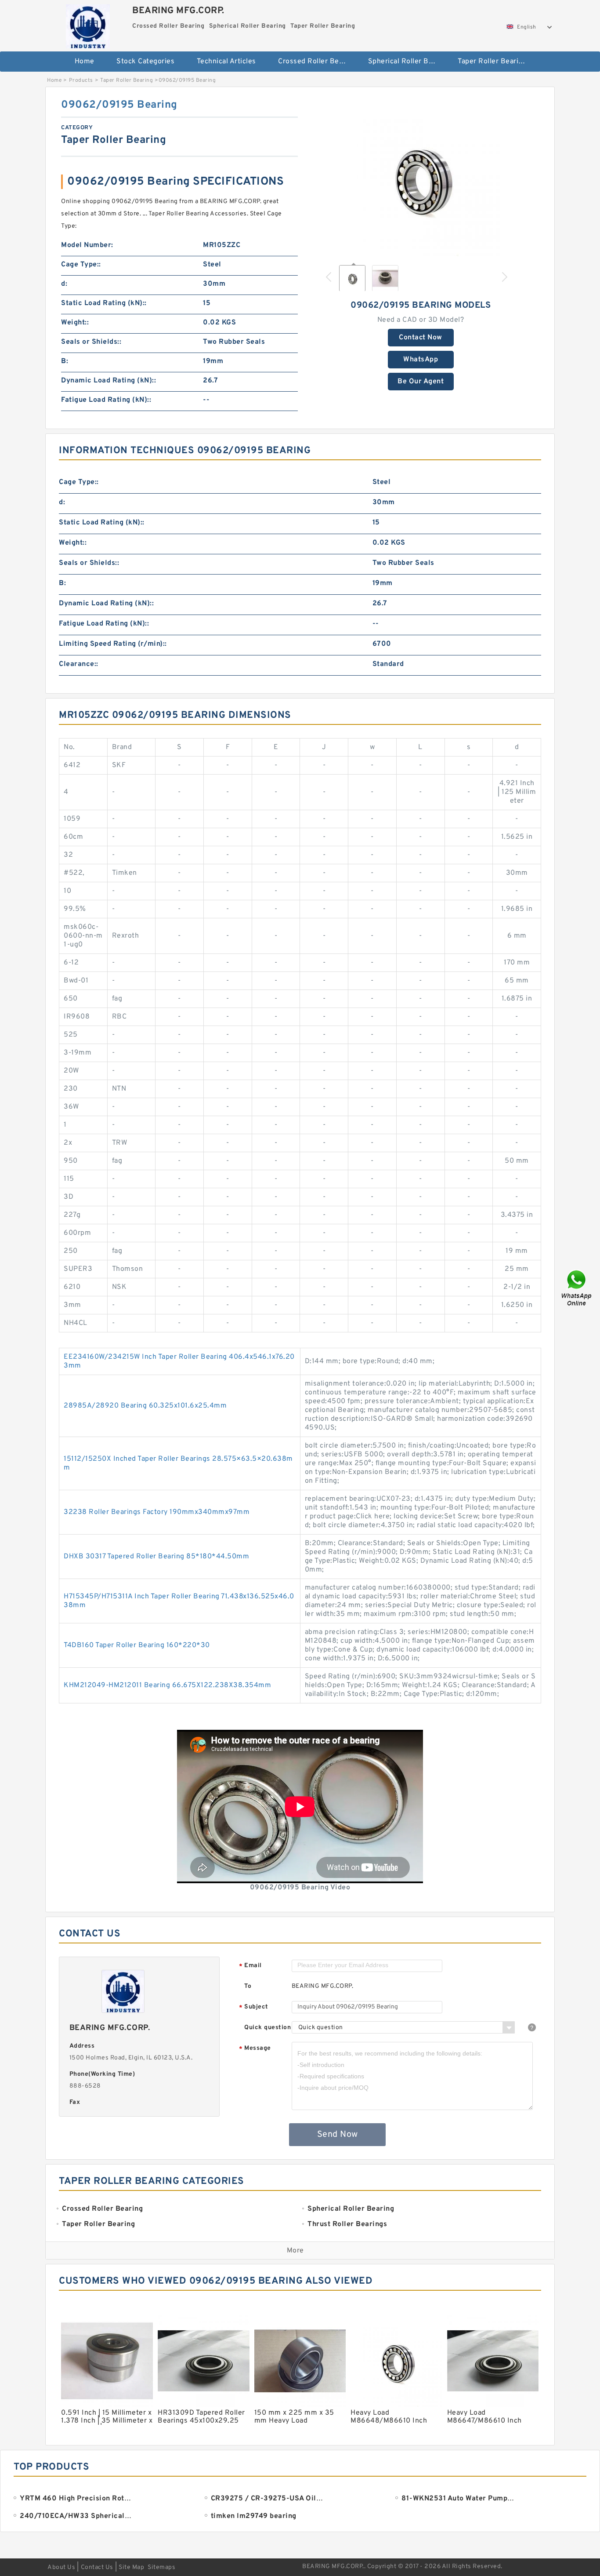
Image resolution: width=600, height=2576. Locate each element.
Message (255, 2049)
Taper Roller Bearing (492, 62)
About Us (61, 2567)
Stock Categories (145, 62)
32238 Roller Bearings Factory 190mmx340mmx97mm (157, 1512)
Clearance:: (79, 664)
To (248, 1986)
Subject (254, 2007)
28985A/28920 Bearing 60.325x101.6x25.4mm (145, 1406)
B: (65, 361)
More (295, 2251)
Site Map (131, 2567)
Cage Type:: (81, 265)
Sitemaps (161, 2567)
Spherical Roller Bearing (407, 62)
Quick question (267, 2028)
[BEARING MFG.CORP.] (88, 24)
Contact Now (421, 338)
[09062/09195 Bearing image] (421, 177)
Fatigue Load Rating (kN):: (106, 400)
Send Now (338, 2135)
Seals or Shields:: (91, 342)
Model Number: (87, 245)
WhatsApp (421, 360)
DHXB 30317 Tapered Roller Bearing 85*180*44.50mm (156, 1557)
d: (64, 284)
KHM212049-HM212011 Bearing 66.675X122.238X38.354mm (167, 1685)
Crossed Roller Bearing (317, 62)
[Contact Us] (577, 1288)
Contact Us (97, 2567)
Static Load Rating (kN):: (104, 303)
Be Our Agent (421, 382)
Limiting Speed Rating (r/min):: (113, 644)
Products (81, 80)
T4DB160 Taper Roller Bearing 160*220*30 (137, 1645)
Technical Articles (226, 62)
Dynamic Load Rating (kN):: (108, 381)
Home (85, 62)
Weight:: (75, 323)
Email (250, 1966)
